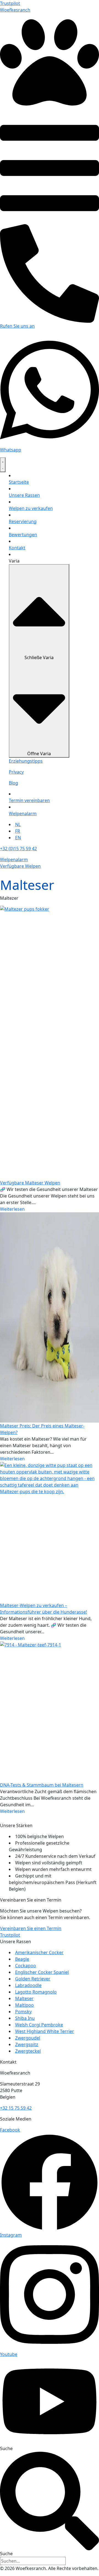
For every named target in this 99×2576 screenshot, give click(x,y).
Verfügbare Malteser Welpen (30, 1183)
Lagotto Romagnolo (36, 1992)
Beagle (22, 1959)
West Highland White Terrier (45, 2031)
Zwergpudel (28, 2038)
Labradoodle (28, 1985)
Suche (6, 2448)
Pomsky (23, 2012)
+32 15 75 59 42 (16, 2108)
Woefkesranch (15, 10)
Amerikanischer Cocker (39, 1952)
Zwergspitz (27, 2044)
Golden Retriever (33, 1979)
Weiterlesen (12, 1209)
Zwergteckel (28, 2051)
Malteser (24, 1998)
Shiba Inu (25, 2018)
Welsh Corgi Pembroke (39, 2025)
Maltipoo (24, 2005)
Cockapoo (26, 1966)
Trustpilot (10, 3)
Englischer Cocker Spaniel (42, 1972)
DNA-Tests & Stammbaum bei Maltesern (42, 1785)
